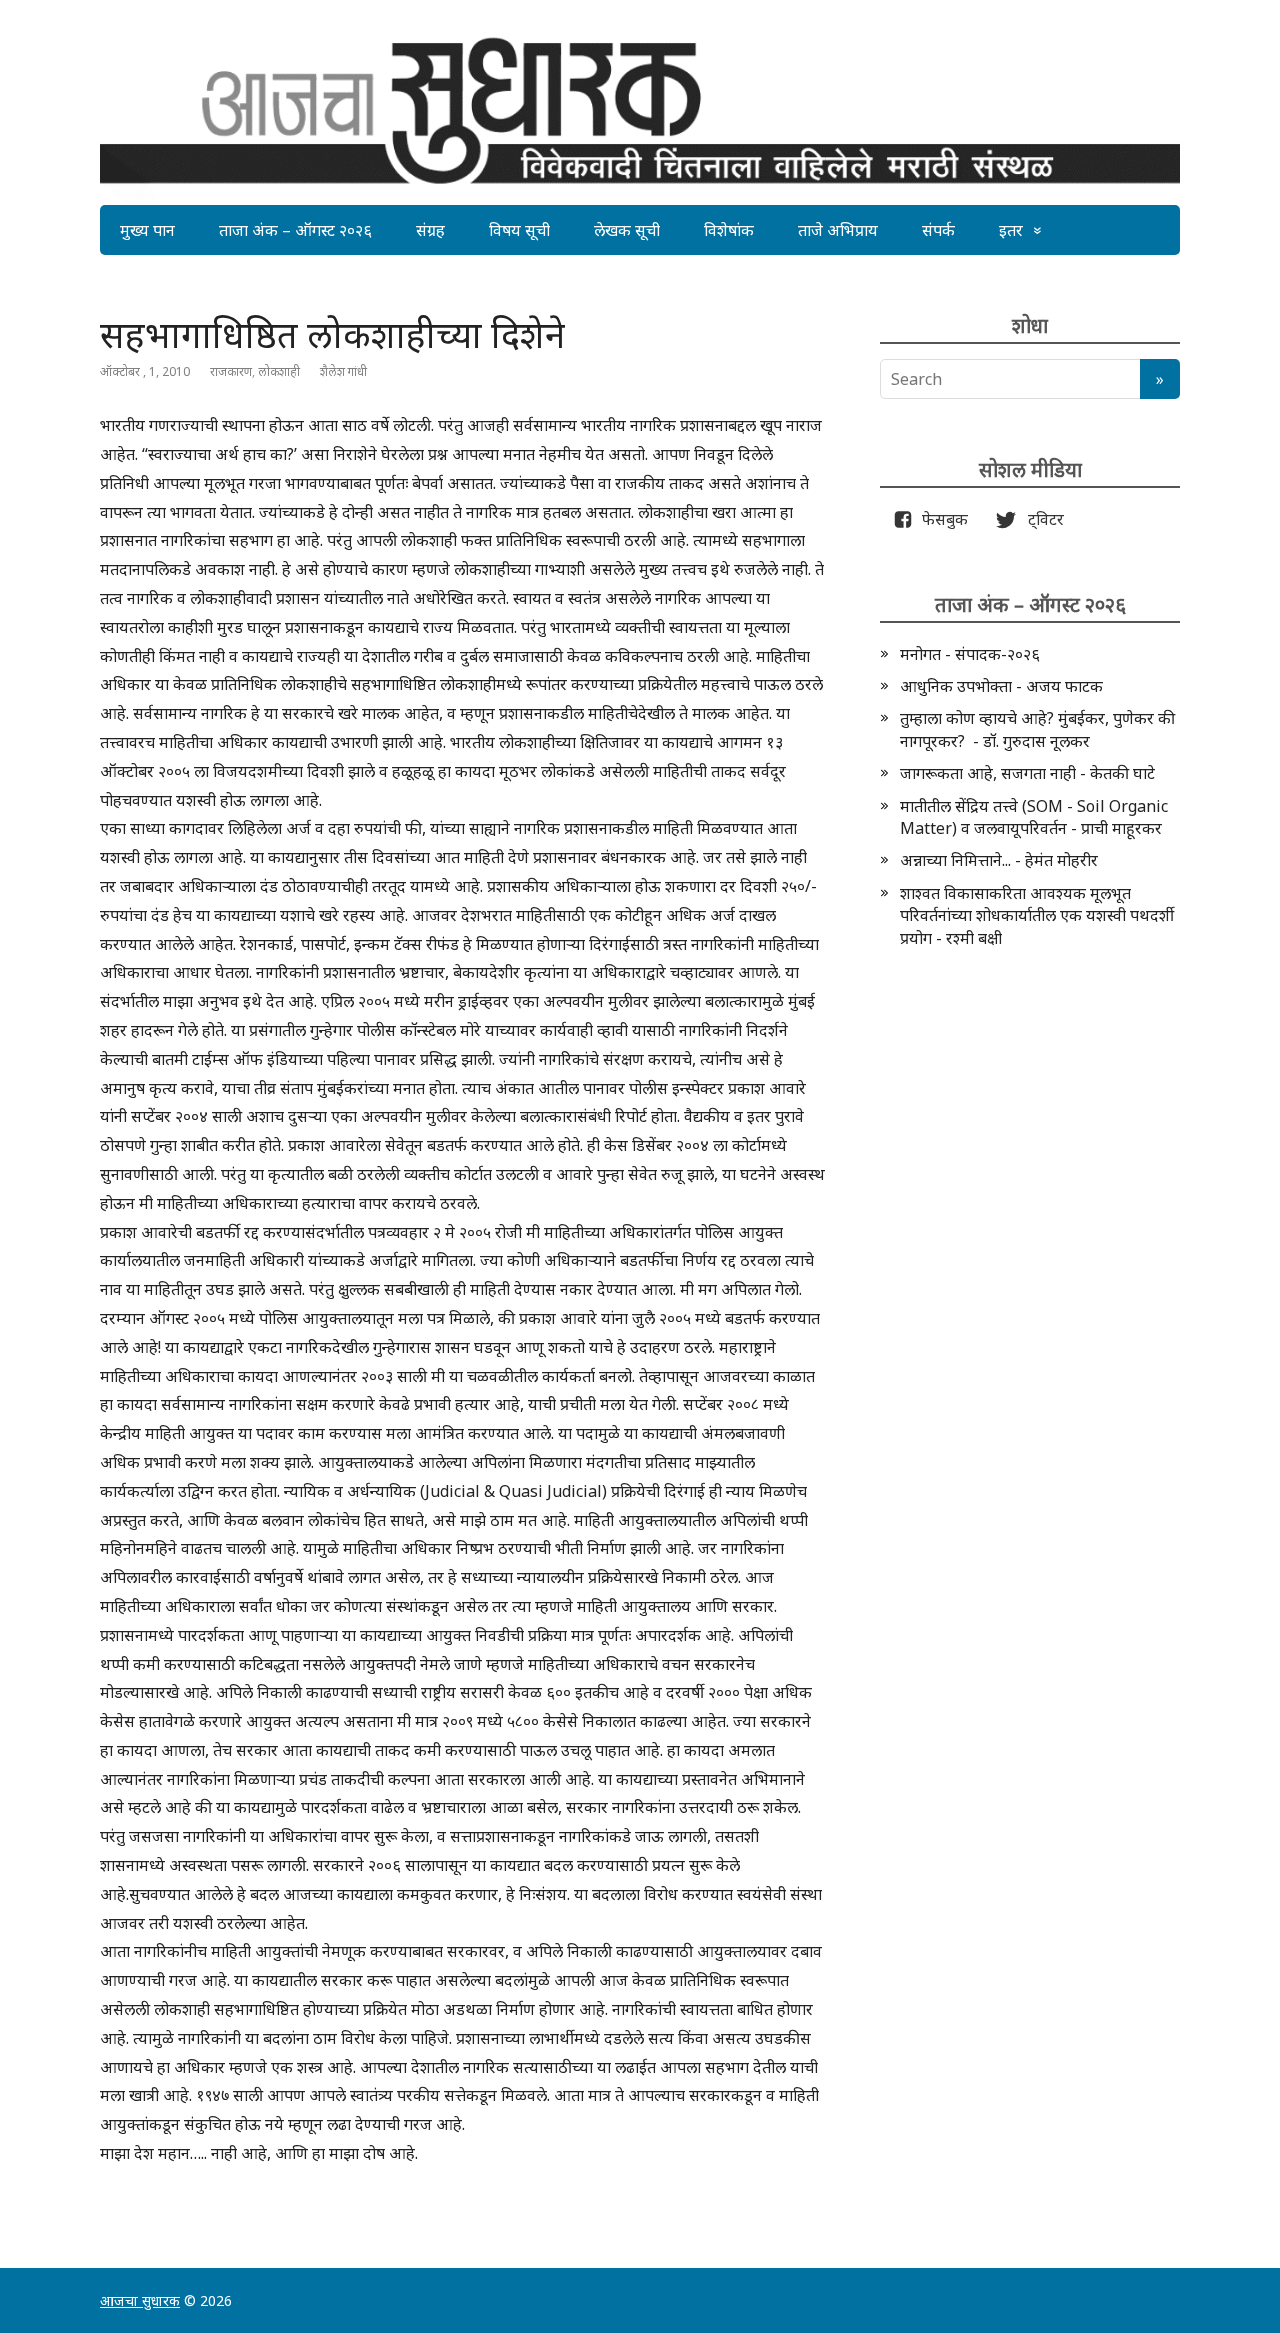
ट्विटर (1040, 519)
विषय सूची (519, 230)
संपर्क (938, 230)
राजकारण (231, 371)
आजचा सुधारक (140, 2300)
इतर (1011, 230)
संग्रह (430, 230)
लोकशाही (279, 371)
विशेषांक (729, 230)
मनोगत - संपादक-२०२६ (970, 654)
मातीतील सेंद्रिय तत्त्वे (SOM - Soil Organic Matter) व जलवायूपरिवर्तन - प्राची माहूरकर (1034, 817)
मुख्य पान (147, 230)
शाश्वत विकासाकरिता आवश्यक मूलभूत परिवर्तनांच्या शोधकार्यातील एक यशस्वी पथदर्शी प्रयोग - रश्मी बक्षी (1037, 915)
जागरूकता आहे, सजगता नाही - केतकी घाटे (1027, 773)
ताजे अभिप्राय (838, 230)
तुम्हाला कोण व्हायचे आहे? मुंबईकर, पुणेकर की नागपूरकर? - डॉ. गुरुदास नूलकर (1037, 729)
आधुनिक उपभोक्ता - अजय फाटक (1001, 686)
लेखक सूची (627, 230)
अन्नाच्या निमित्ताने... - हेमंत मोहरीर (999, 860)
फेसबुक (941, 519)
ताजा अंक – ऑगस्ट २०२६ (295, 230)
